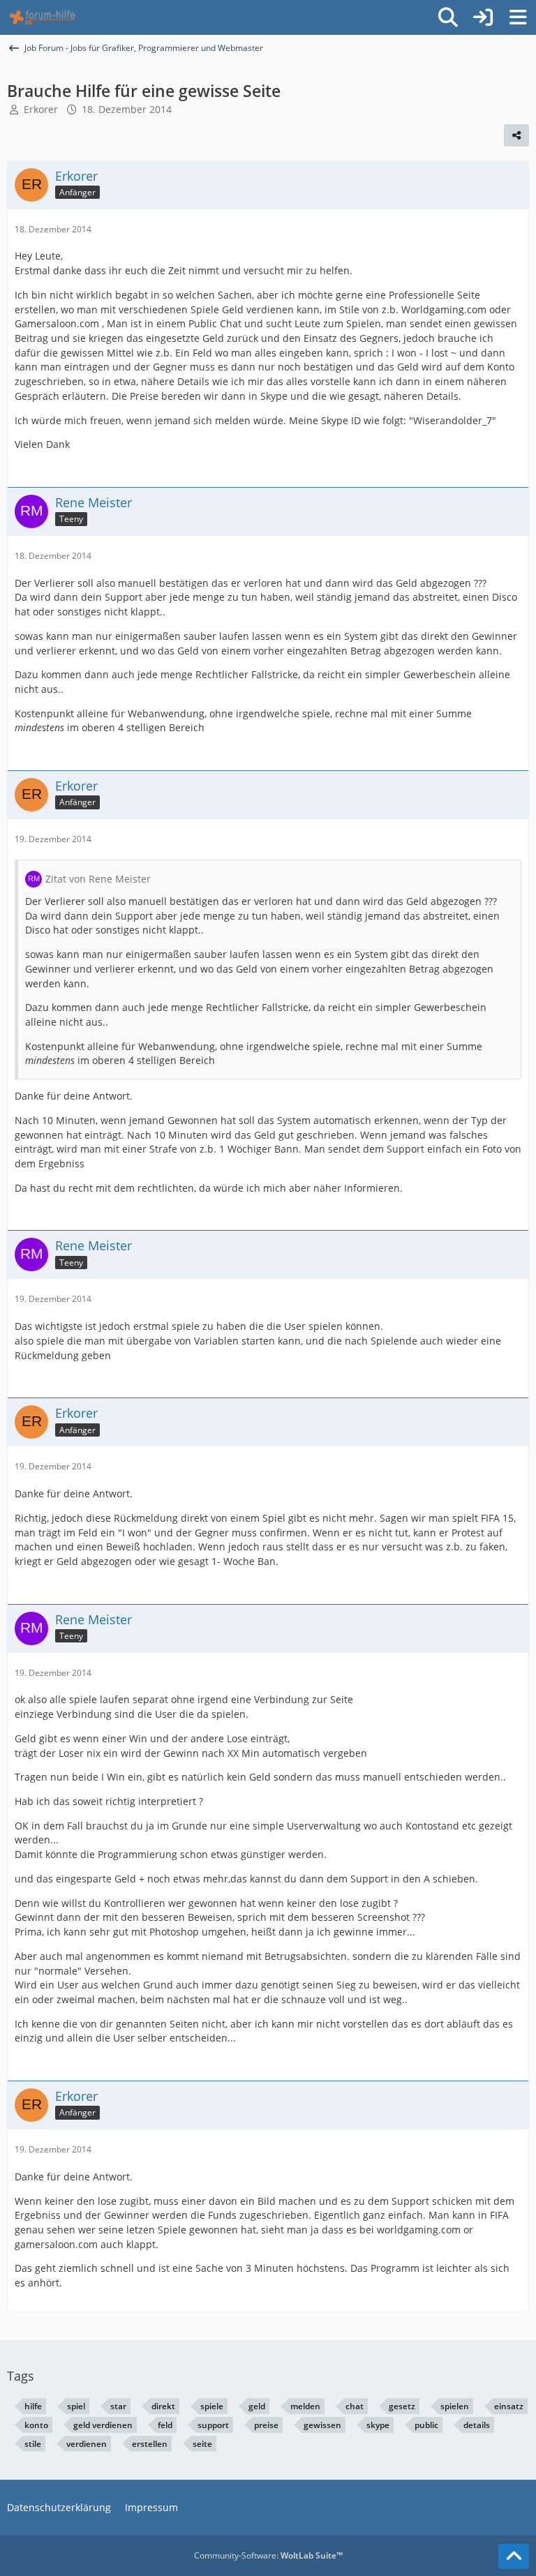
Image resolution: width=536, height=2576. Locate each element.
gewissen (322, 2425)
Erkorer (41, 109)
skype (378, 2425)
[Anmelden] (483, 17)
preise (266, 2425)
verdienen (87, 2444)
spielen (455, 2406)
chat (355, 2406)
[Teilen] (516, 135)
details (477, 2425)
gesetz (402, 2406)
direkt (163, 2406)
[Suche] (448, 17)
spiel (76, 2406)
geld (257, 2406)
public (426, 2425)
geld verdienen (103, 2425)
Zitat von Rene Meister (98, 879)
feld (165, 2425)
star (118, 2406)
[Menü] (518, 17)
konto (36, 2425)
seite (202, 2444)
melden (305, 2406)
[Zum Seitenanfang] (514, 2556)
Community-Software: (268, 2555)
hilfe (33, 2406)
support (213, 2425)
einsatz (509, 2406)
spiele (212, 2406)
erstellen (150, 2444)
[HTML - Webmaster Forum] (42, 17)
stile (33, 2444)
